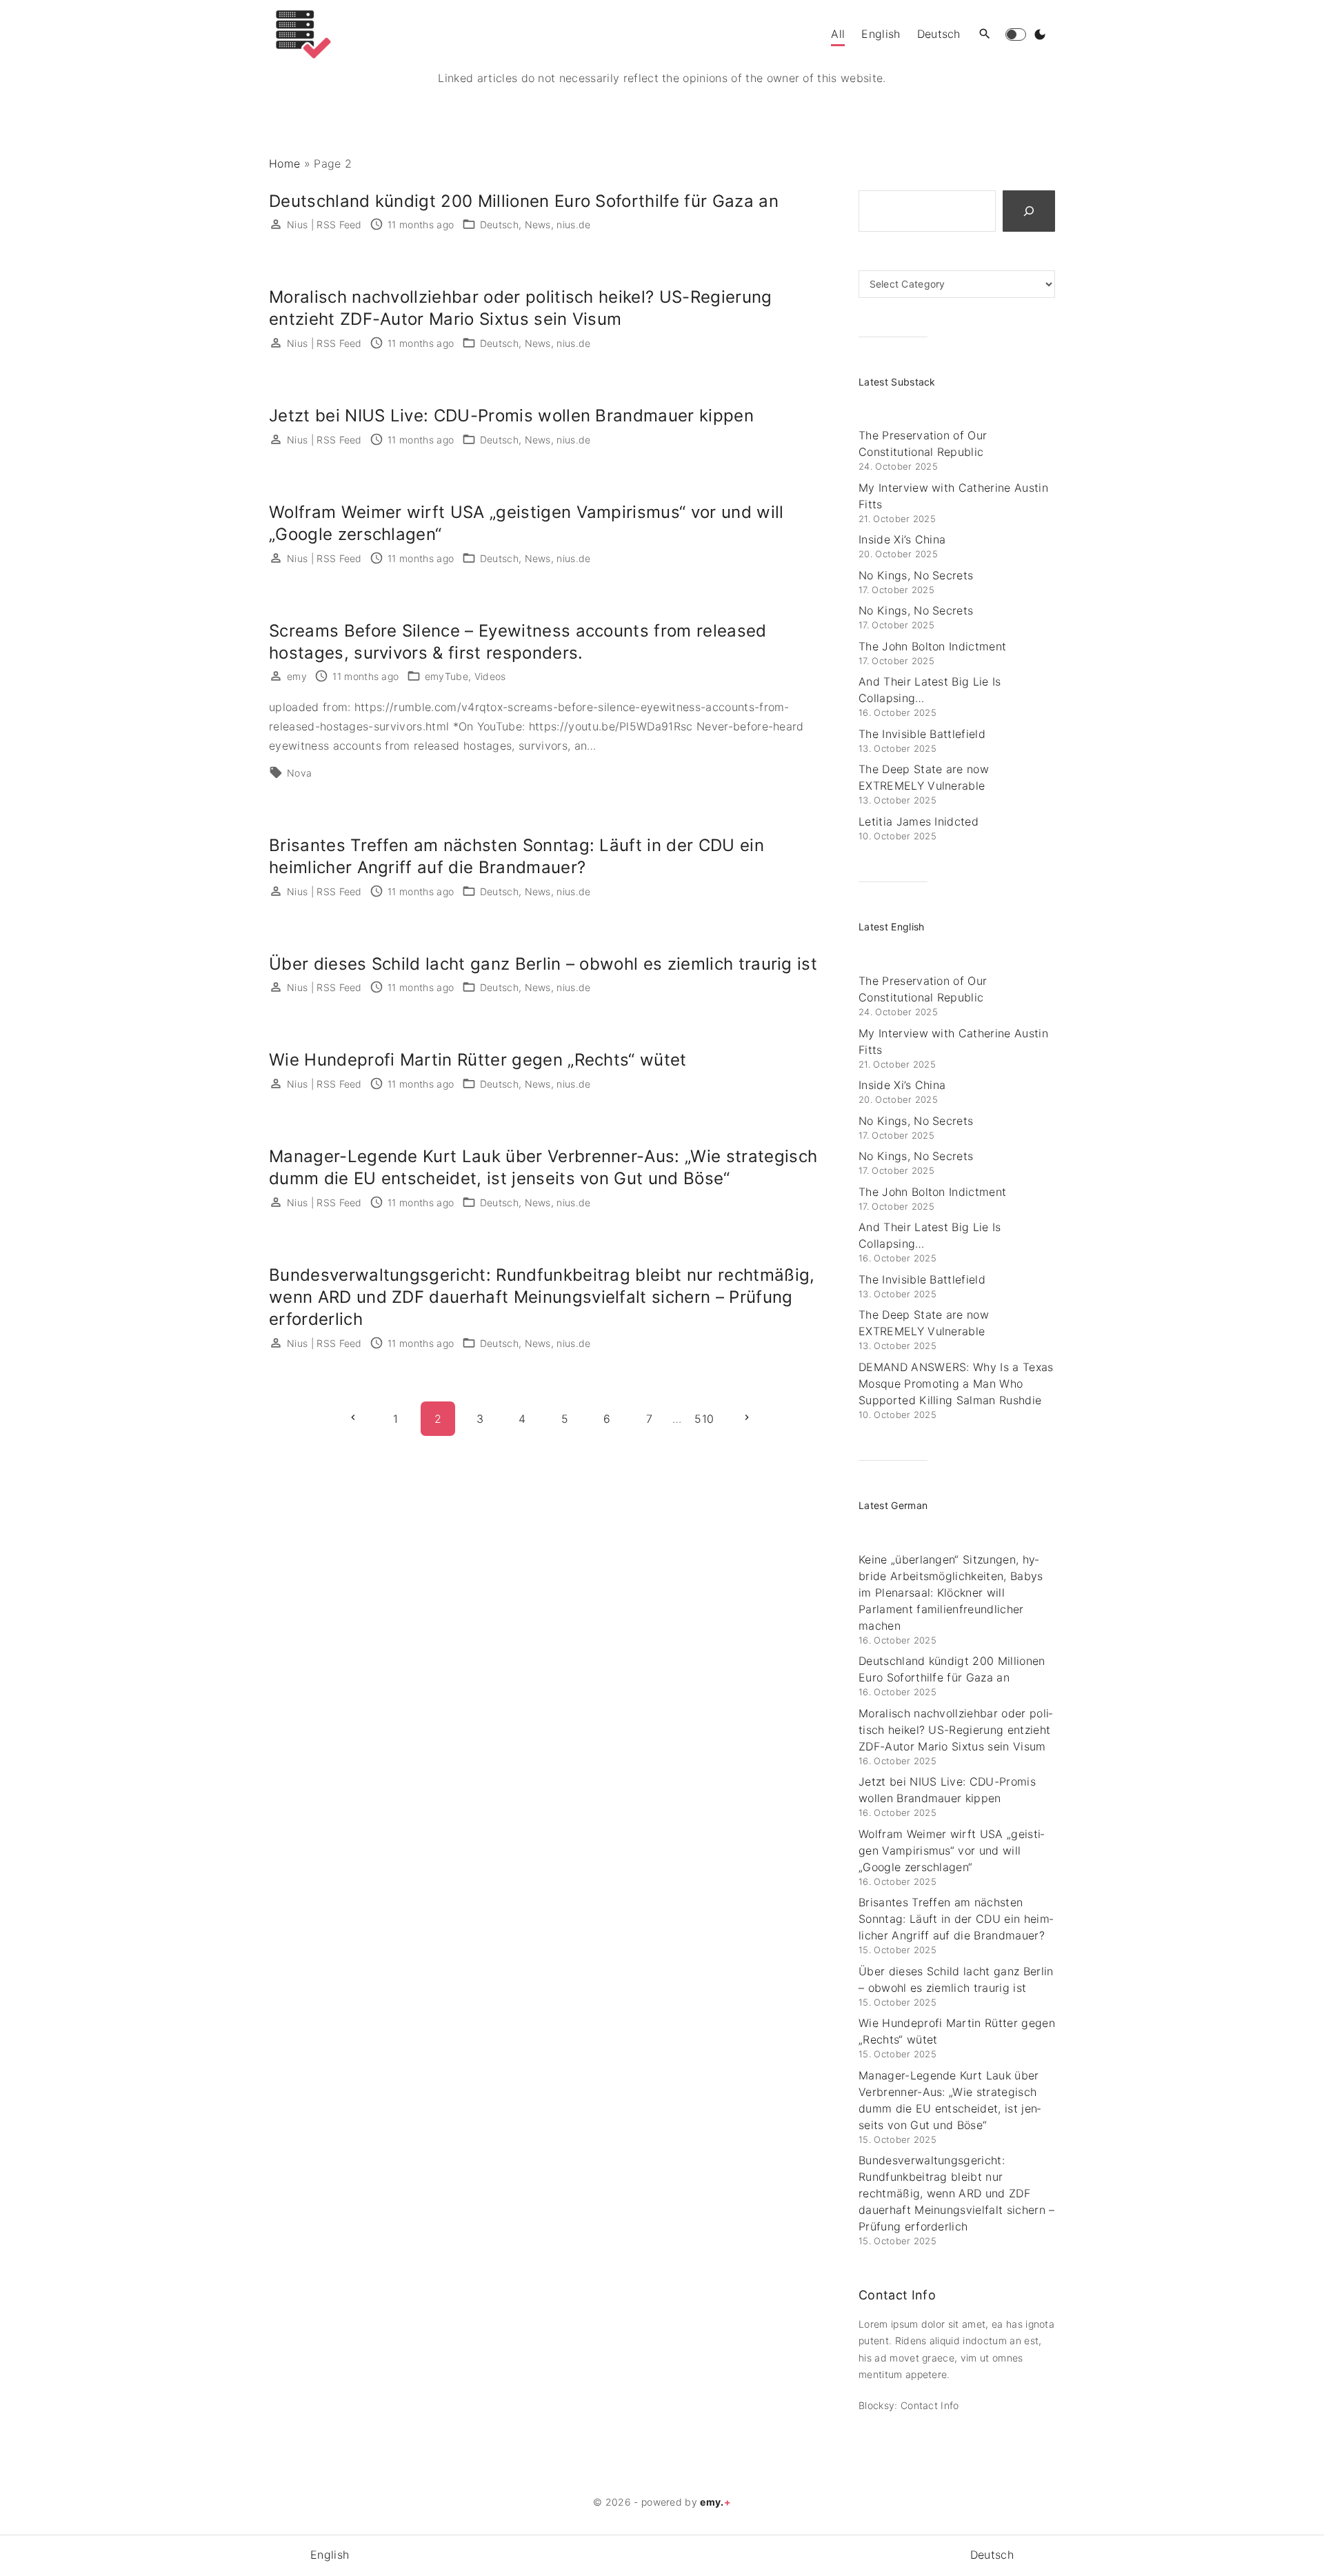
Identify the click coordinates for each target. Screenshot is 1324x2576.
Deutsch (499, 224)
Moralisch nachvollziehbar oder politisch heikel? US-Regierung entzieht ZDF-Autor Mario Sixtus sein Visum (955, 1730)
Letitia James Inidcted (919, 821)
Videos (490, 676)
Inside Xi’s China (902, 539)
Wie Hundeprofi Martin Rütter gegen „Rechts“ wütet (478, 1060)
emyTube (447, 676)
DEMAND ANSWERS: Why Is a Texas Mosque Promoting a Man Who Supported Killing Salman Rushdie (956, 1384)
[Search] (1029, 211)
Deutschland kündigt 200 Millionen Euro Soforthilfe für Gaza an (524, 201)
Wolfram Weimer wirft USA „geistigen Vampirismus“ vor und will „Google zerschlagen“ (951, 1850)
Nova (299, 773)
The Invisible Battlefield (922, 734)
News (538, 224)
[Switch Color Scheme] (1040, 34)
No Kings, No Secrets (916, 575)
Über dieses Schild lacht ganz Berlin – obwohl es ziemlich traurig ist (543, 964)
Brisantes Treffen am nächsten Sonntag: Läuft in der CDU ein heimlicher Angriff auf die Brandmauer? (956, 1919)
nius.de (573, 224)
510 (704, 1419)
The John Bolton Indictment (932, 646)
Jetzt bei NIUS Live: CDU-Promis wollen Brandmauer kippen (511, 416)
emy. (715, 2502)
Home (284, 163)
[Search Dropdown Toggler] (985, 34)
